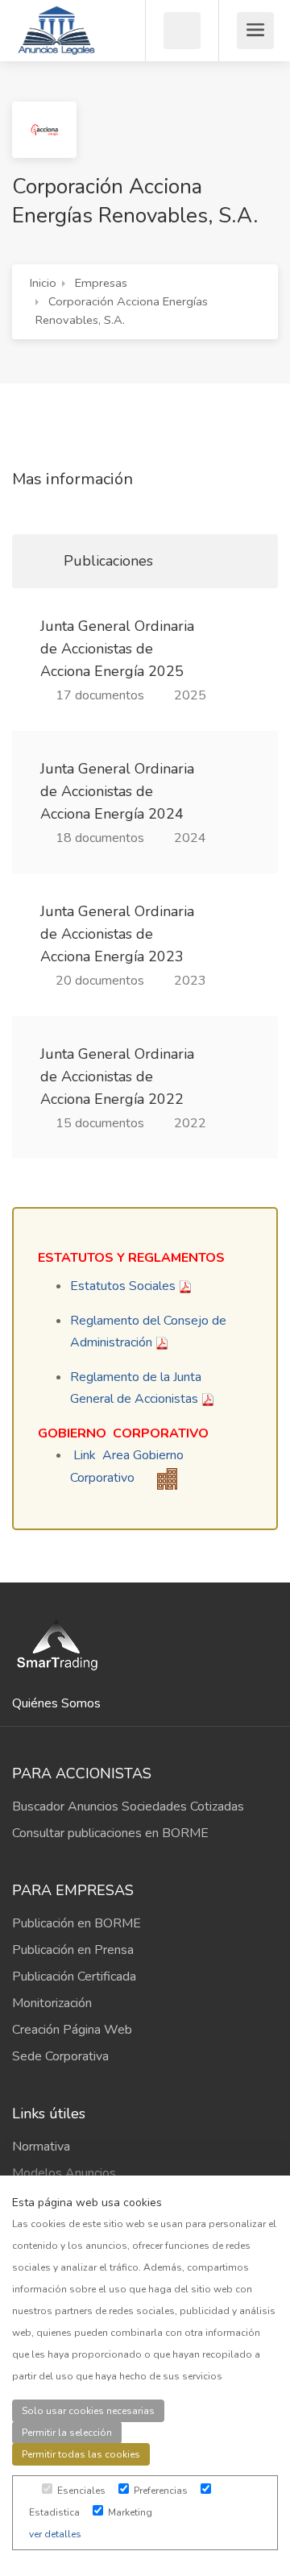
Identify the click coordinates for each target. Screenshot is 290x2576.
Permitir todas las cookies (81, 2454)
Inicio (43, 283)
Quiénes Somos (56, 1703)
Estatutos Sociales (123, 1286)
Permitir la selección (67, 2433)
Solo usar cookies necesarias (88, 2411)
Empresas (101, 283)
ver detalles (55, 2534)
